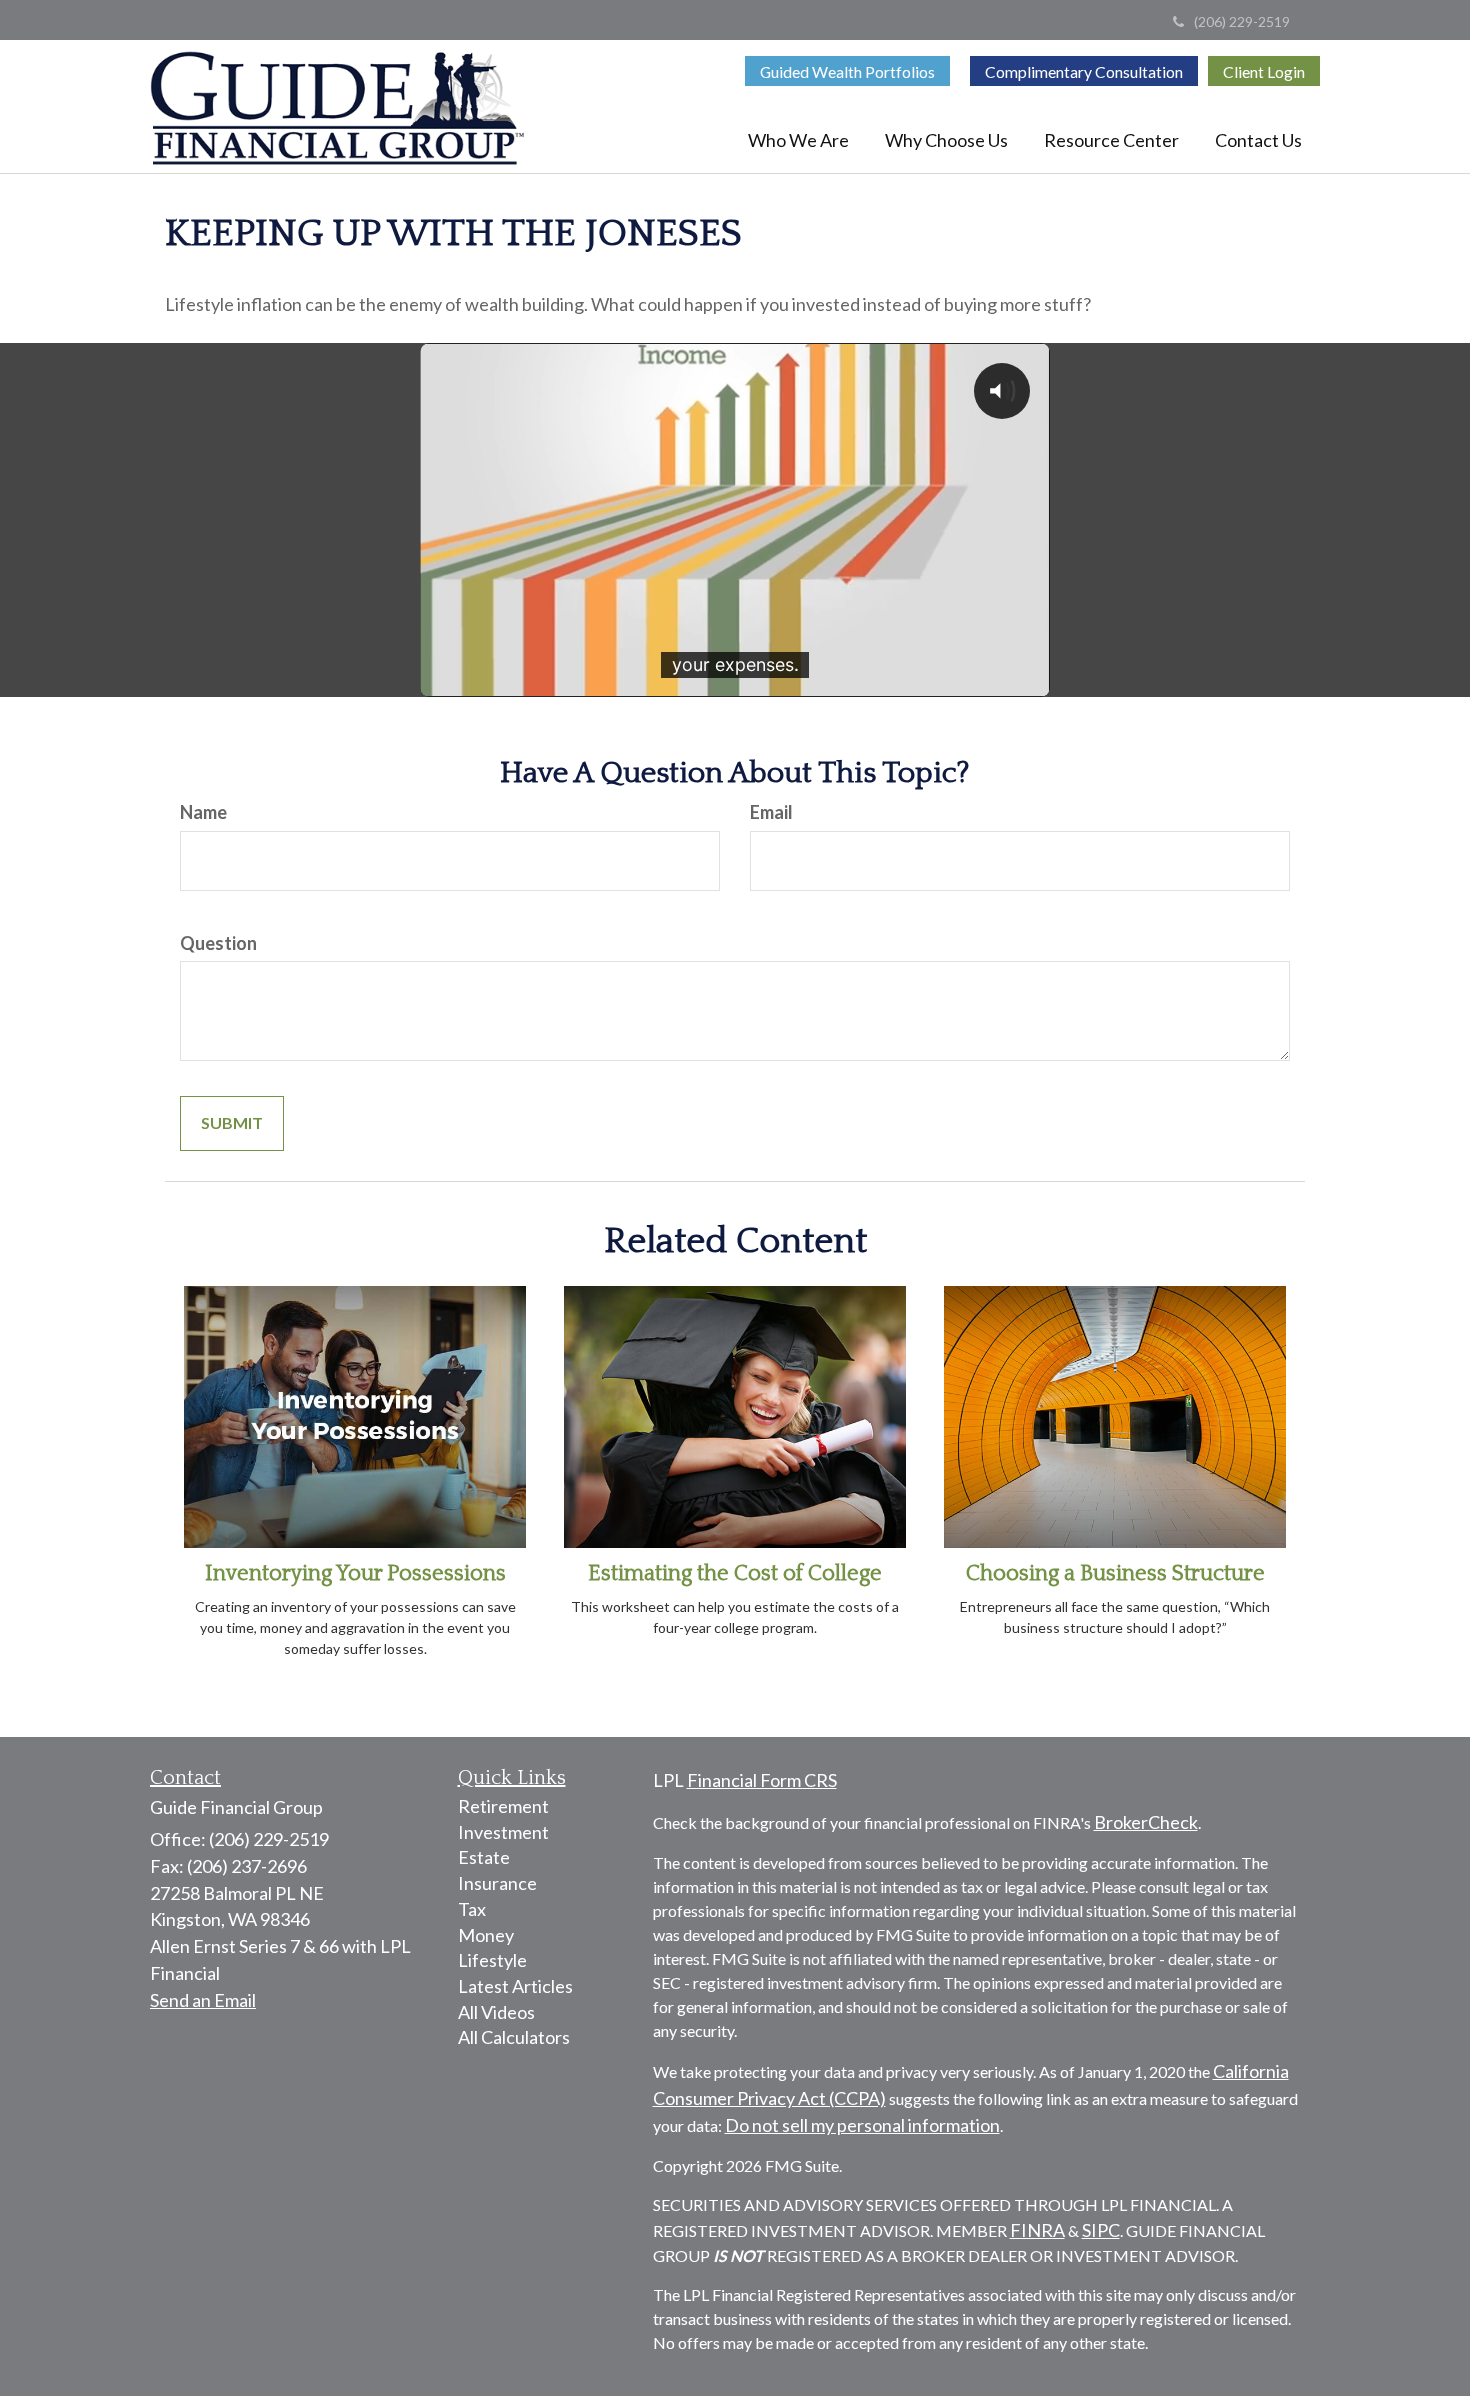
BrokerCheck (1146, 1822)
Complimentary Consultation (1084, 71)
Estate (484, 1857)
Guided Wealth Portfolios (847, 71)
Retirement (503, 1806)
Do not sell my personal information (862, 2125)
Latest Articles (515, 1986)
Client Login (1264, 71)
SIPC (1101, 2230)
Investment (503, 1832)
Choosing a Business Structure (1115, 1573)
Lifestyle (492, 1960)
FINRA (1037, 2230)
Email (771, 812)
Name (203, 812)
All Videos (496, 2012)
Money (486, 1935)
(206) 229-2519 (1242, 21)
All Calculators (514, 2037)
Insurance (497, 1883)
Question (218, 943)
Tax (472, 1909)
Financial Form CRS (762, 1780)
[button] (798, 140)
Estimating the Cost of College (735, 1573)
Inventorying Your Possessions (355, 1573)
